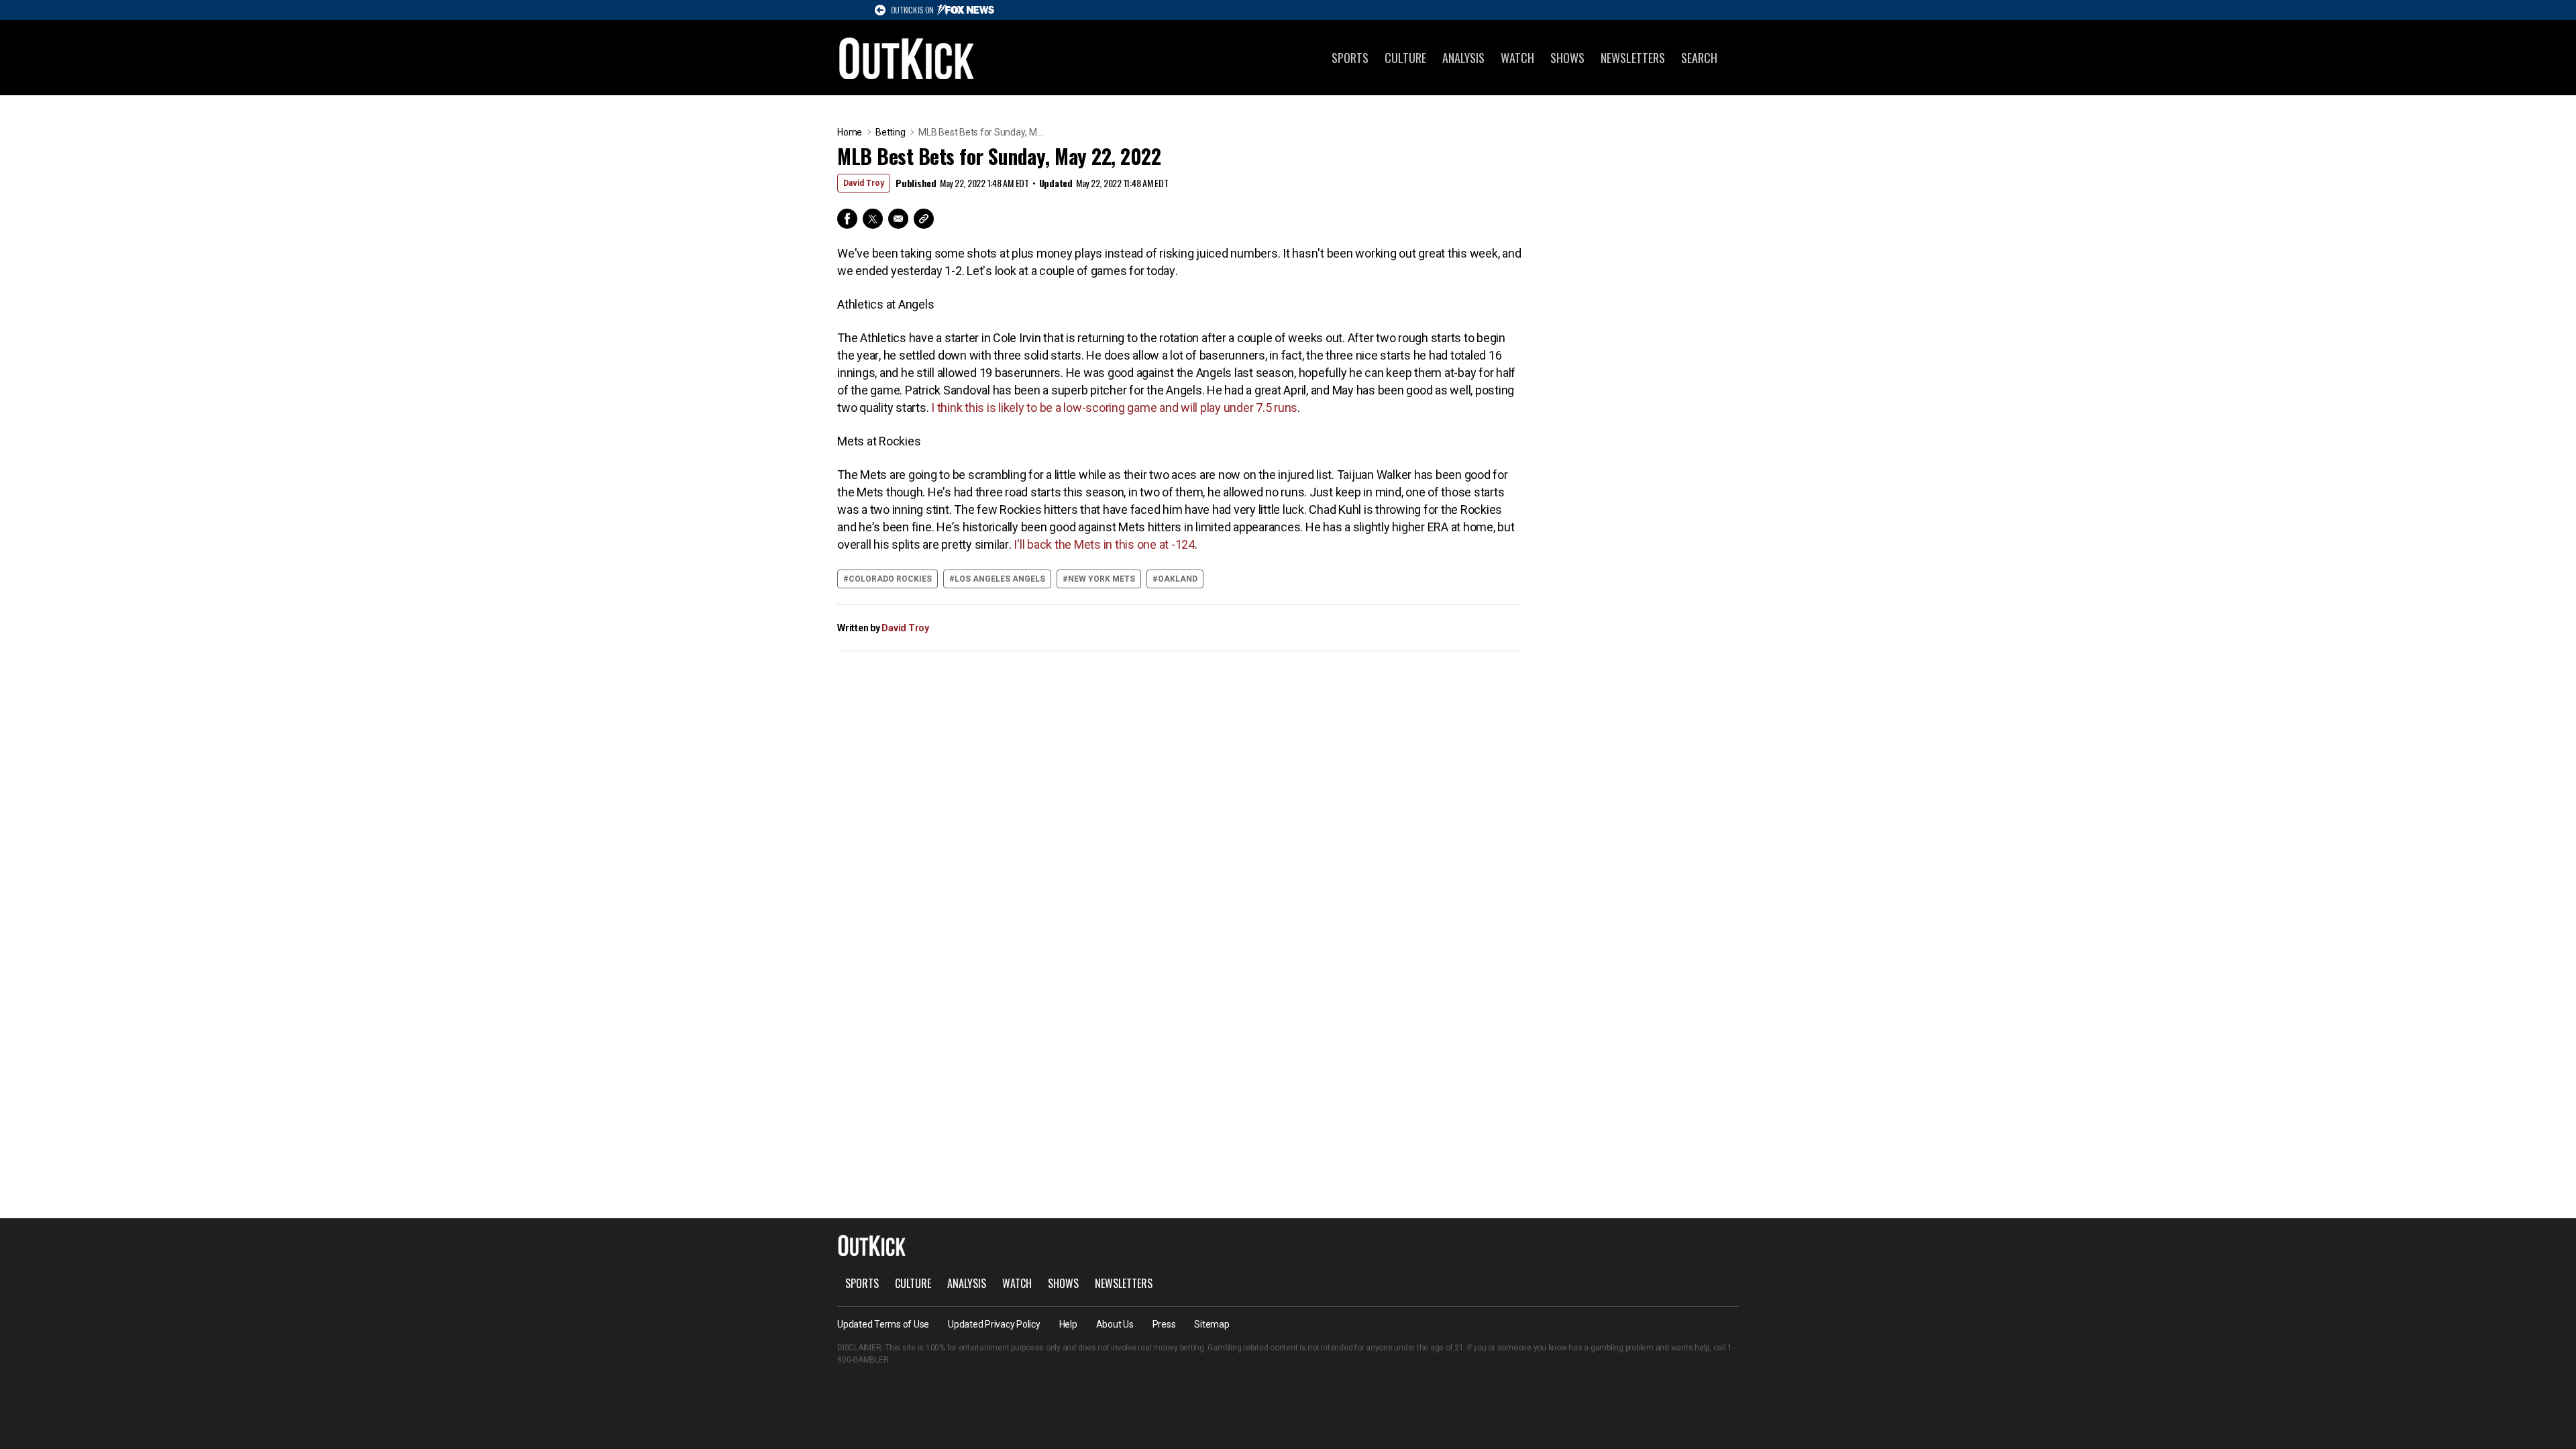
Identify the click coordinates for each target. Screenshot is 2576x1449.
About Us (1115, 1324)
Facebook (847, 219)
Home (850, 132)
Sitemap (1212, 1324)
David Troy (864, 183)
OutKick (907, 58)
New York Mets (1102, 579)
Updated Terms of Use (883, 1324)
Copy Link (924, 219)
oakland (1178, 579)
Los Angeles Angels (1000, 579)
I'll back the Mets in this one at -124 (1104, 544)
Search (1699, 58)
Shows (1567, 58)
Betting (890, 132)
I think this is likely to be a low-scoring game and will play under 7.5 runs (1114, 408)
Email (898, 219)
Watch (1517, 58)
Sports (1350, 58)
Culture (1405, 58)
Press (1164, 1324)
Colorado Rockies (890, 579)
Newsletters (1633, 58)
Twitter (873, 219)
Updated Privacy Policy (994, 1324)
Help (1068, 1324)
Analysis (1463, 58)
